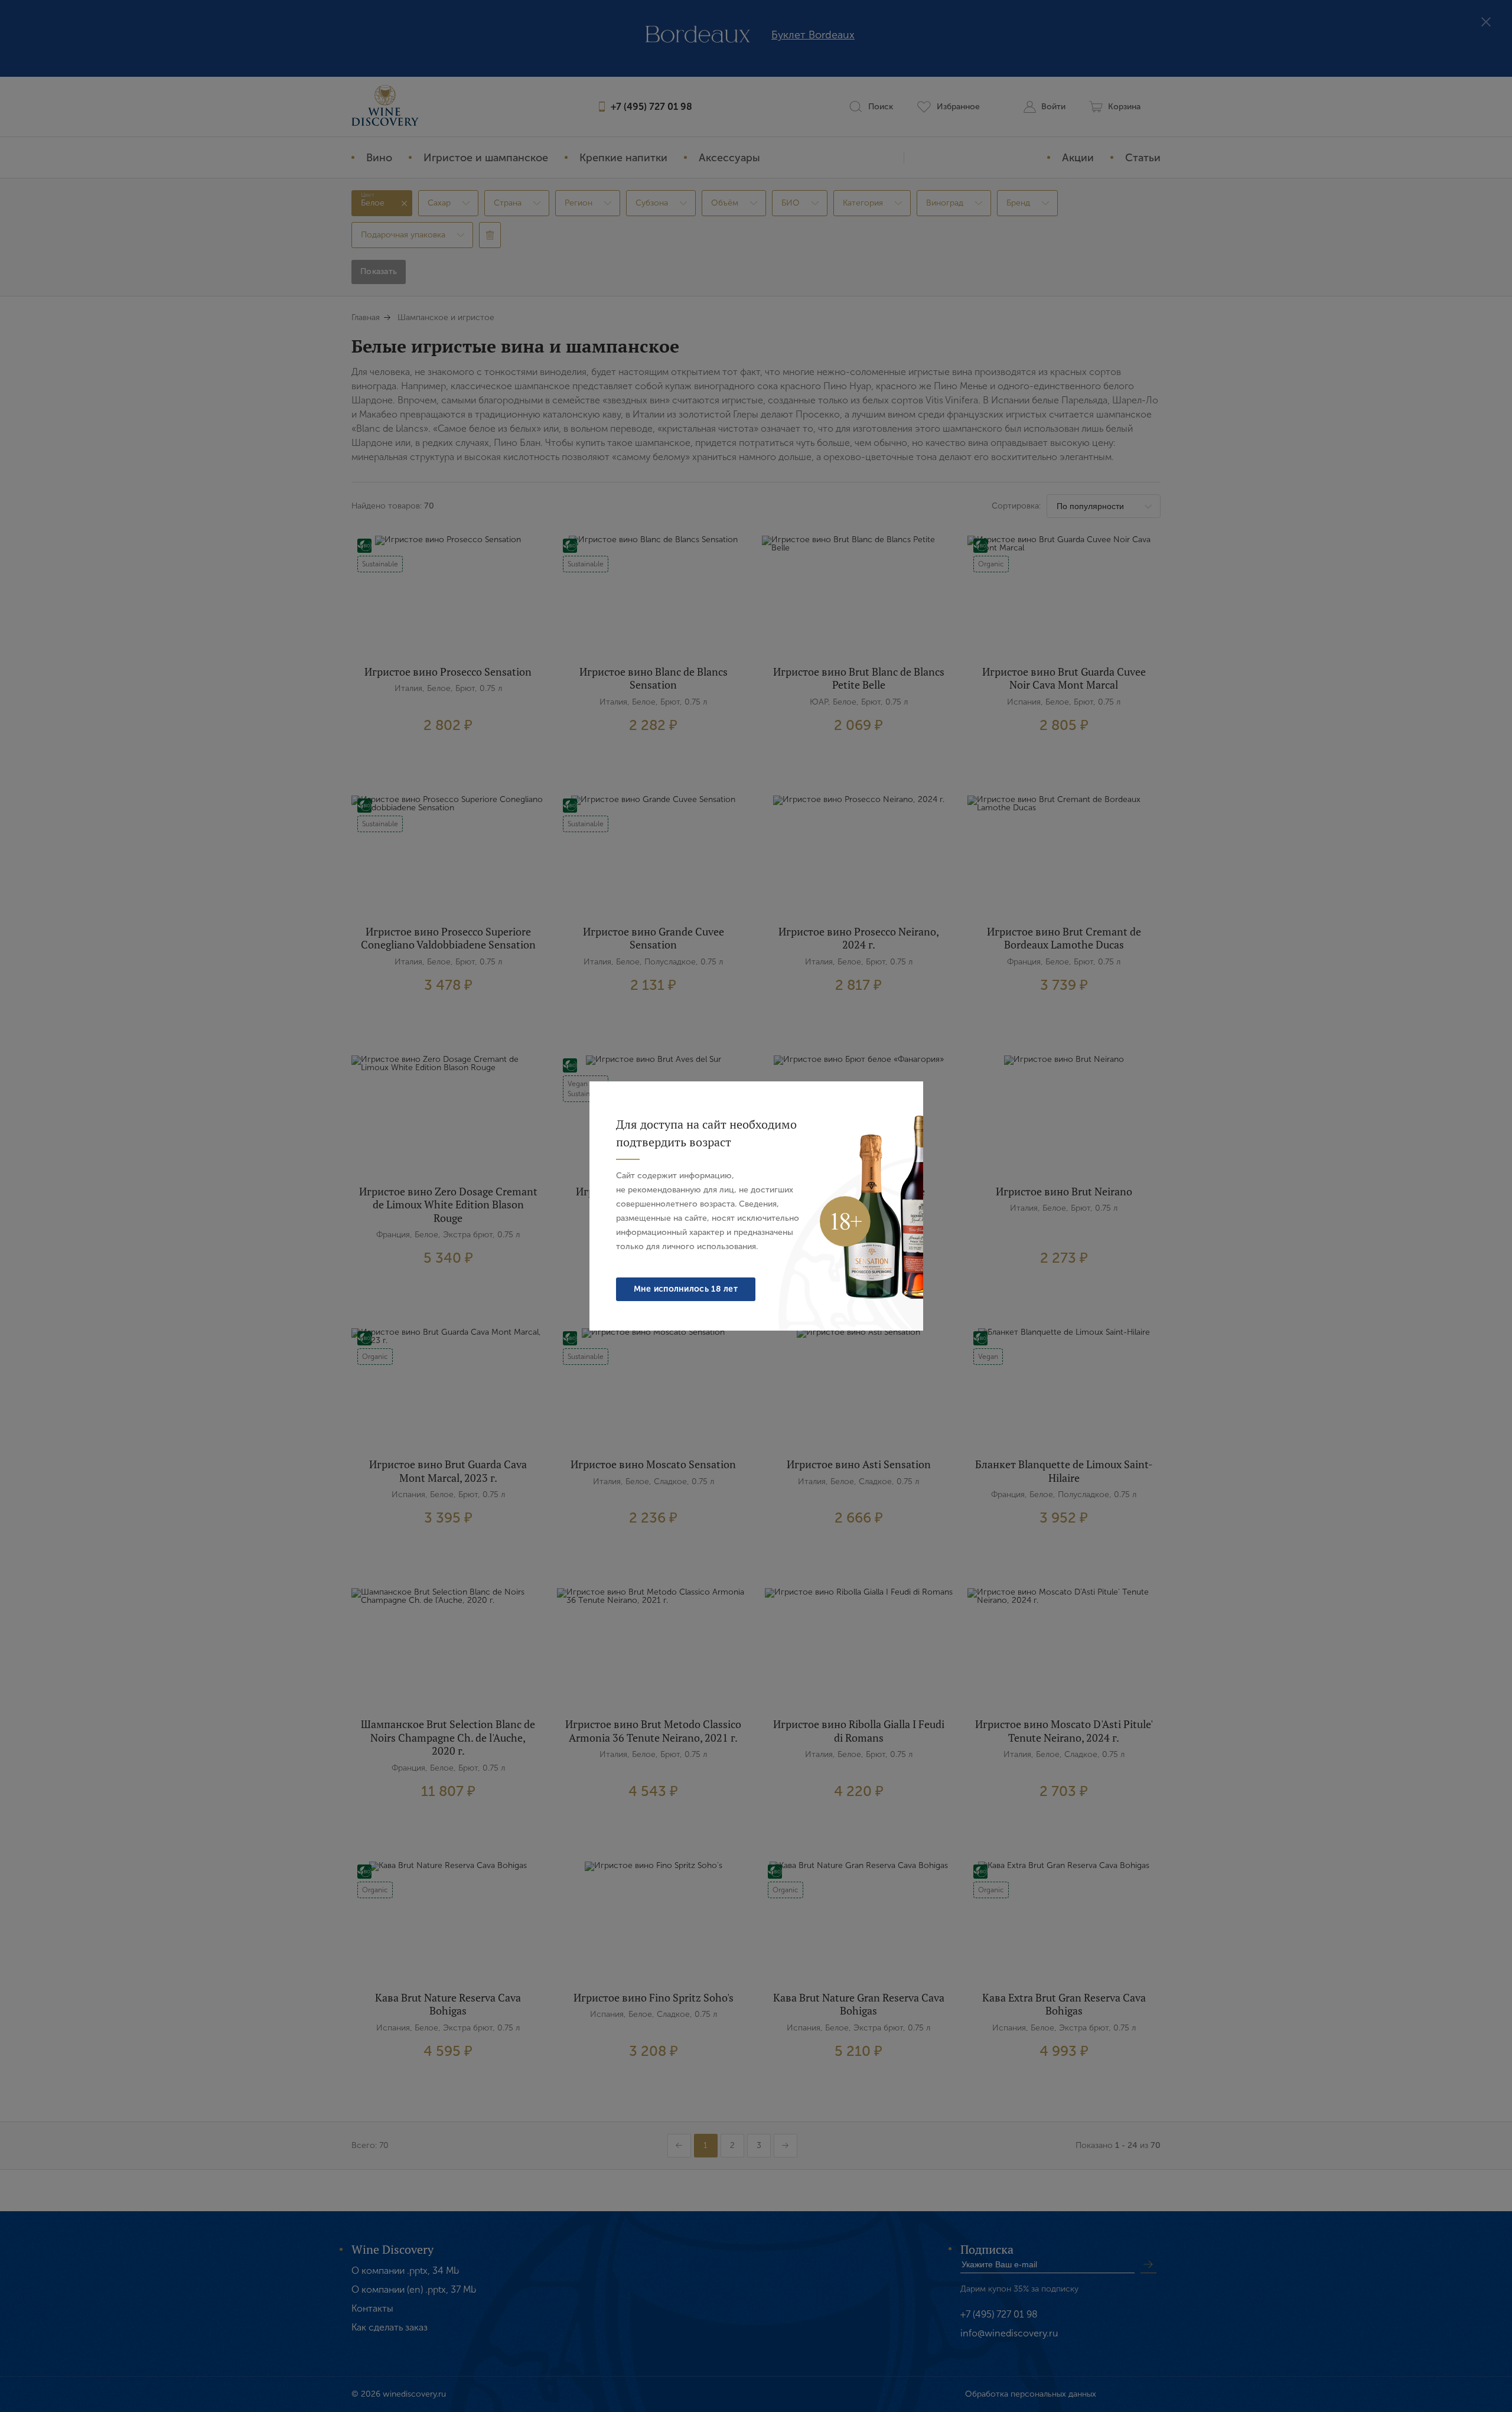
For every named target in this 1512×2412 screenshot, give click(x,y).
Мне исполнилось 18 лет (686, 1289)
